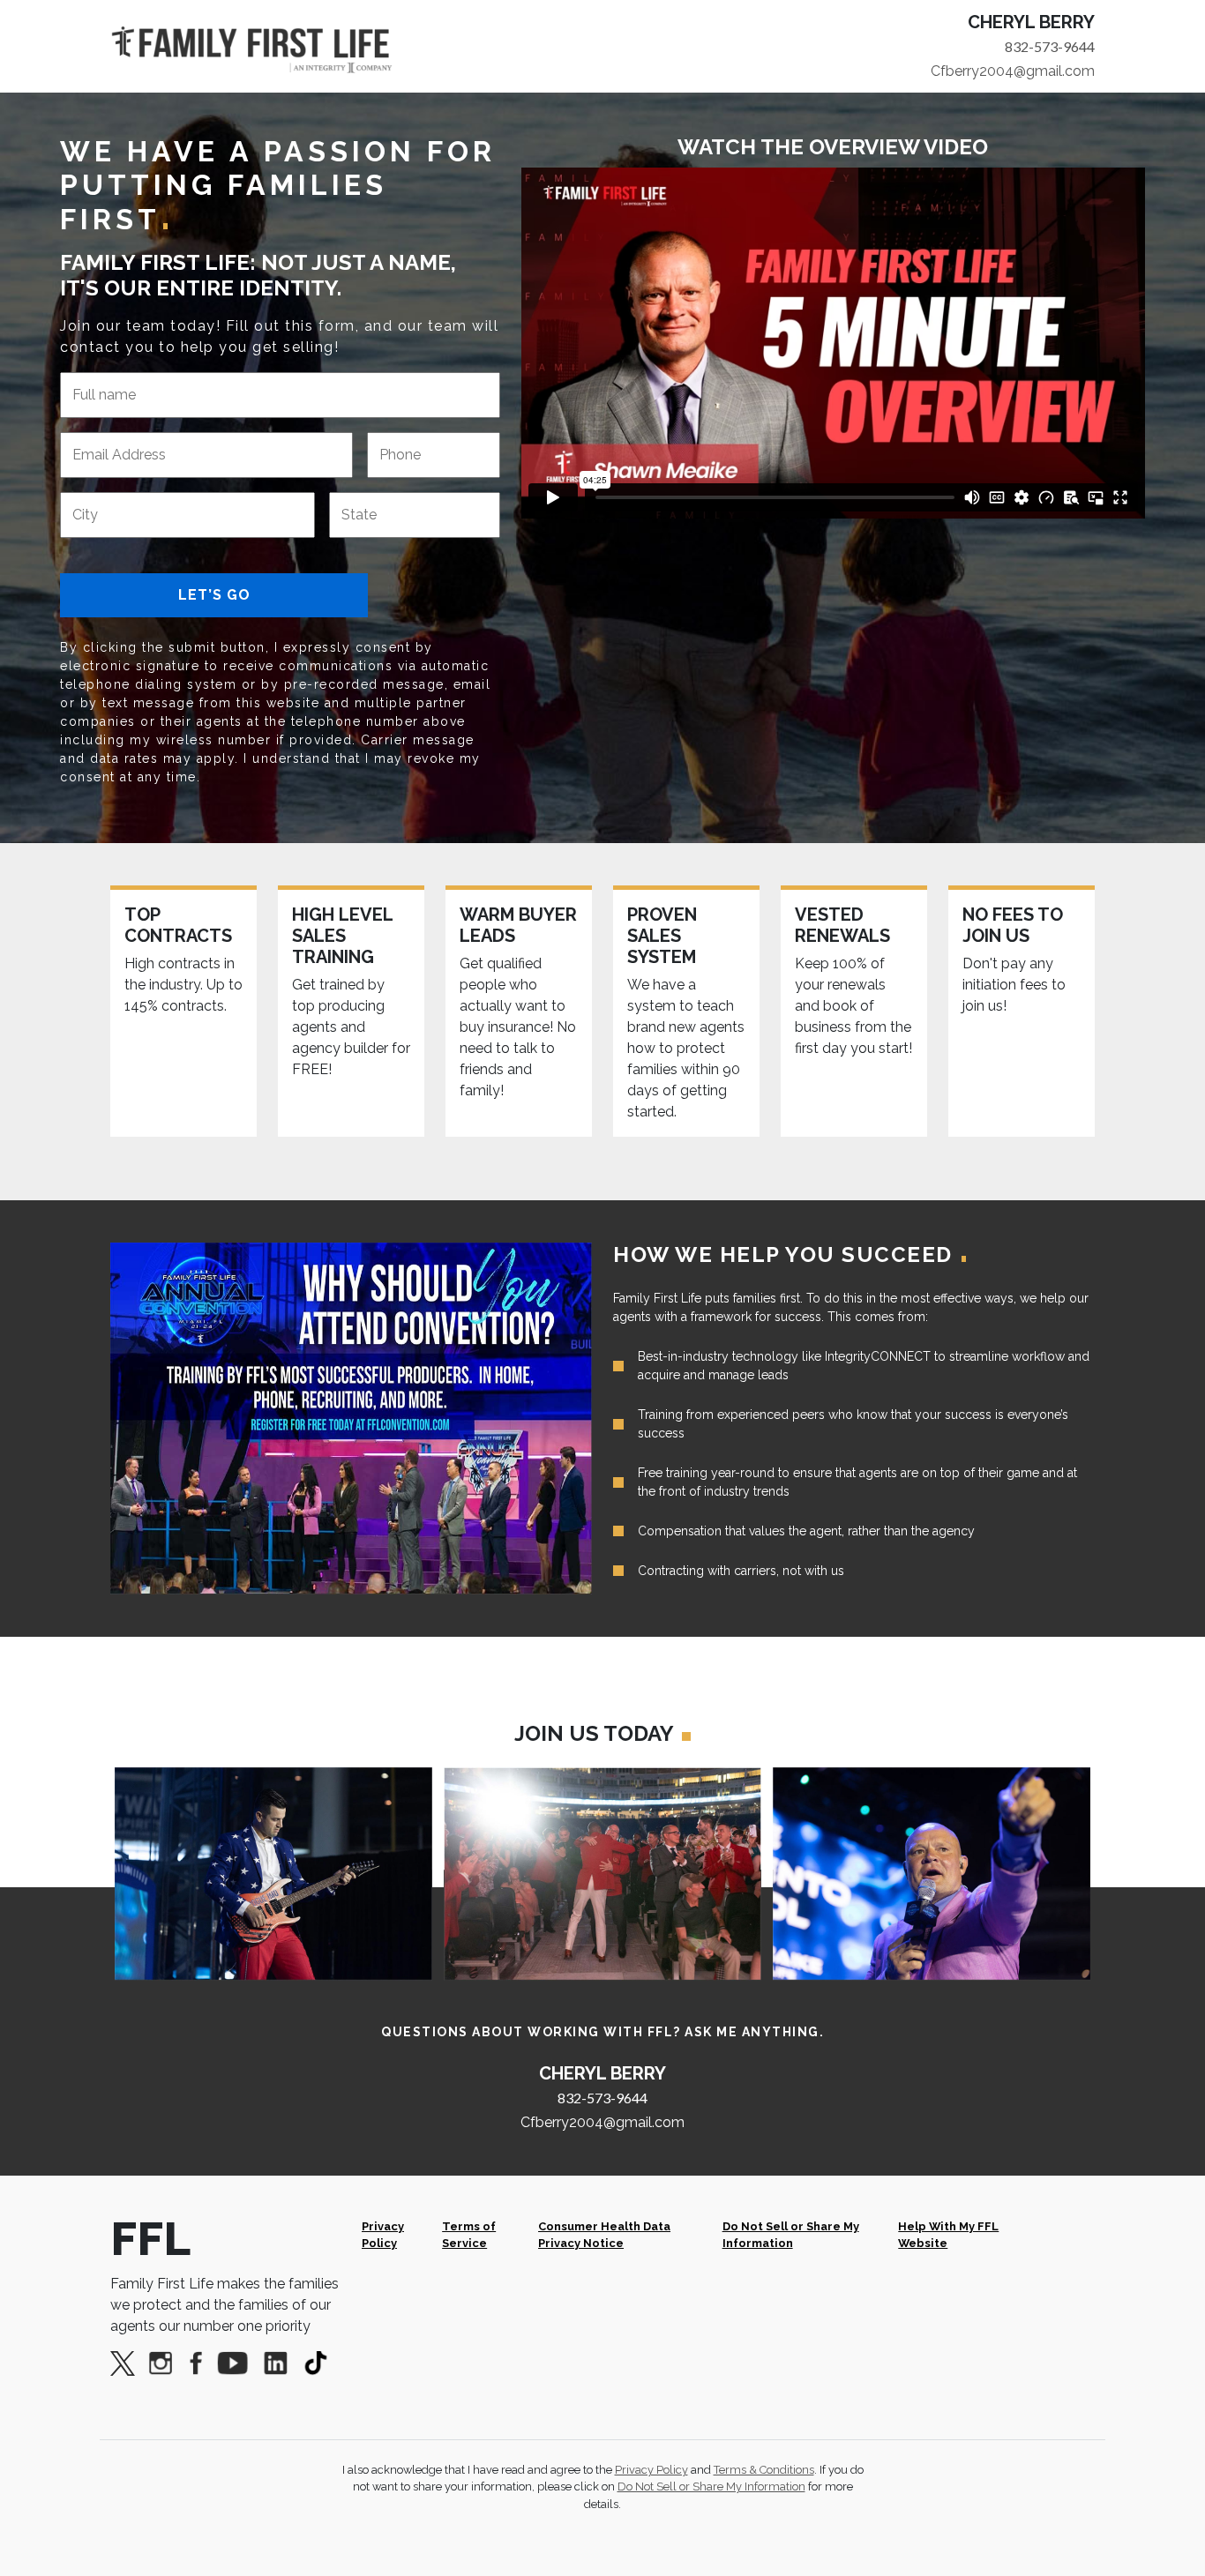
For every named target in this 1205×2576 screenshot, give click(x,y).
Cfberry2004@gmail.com (1013, 71)
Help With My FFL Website (948, 2235)
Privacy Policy (383, 2235)
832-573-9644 (1050, 46)
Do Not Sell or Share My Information (791, 2235)
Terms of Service (469, 2235)
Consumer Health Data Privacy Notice (604, 2235)
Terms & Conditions (764, 2470)
